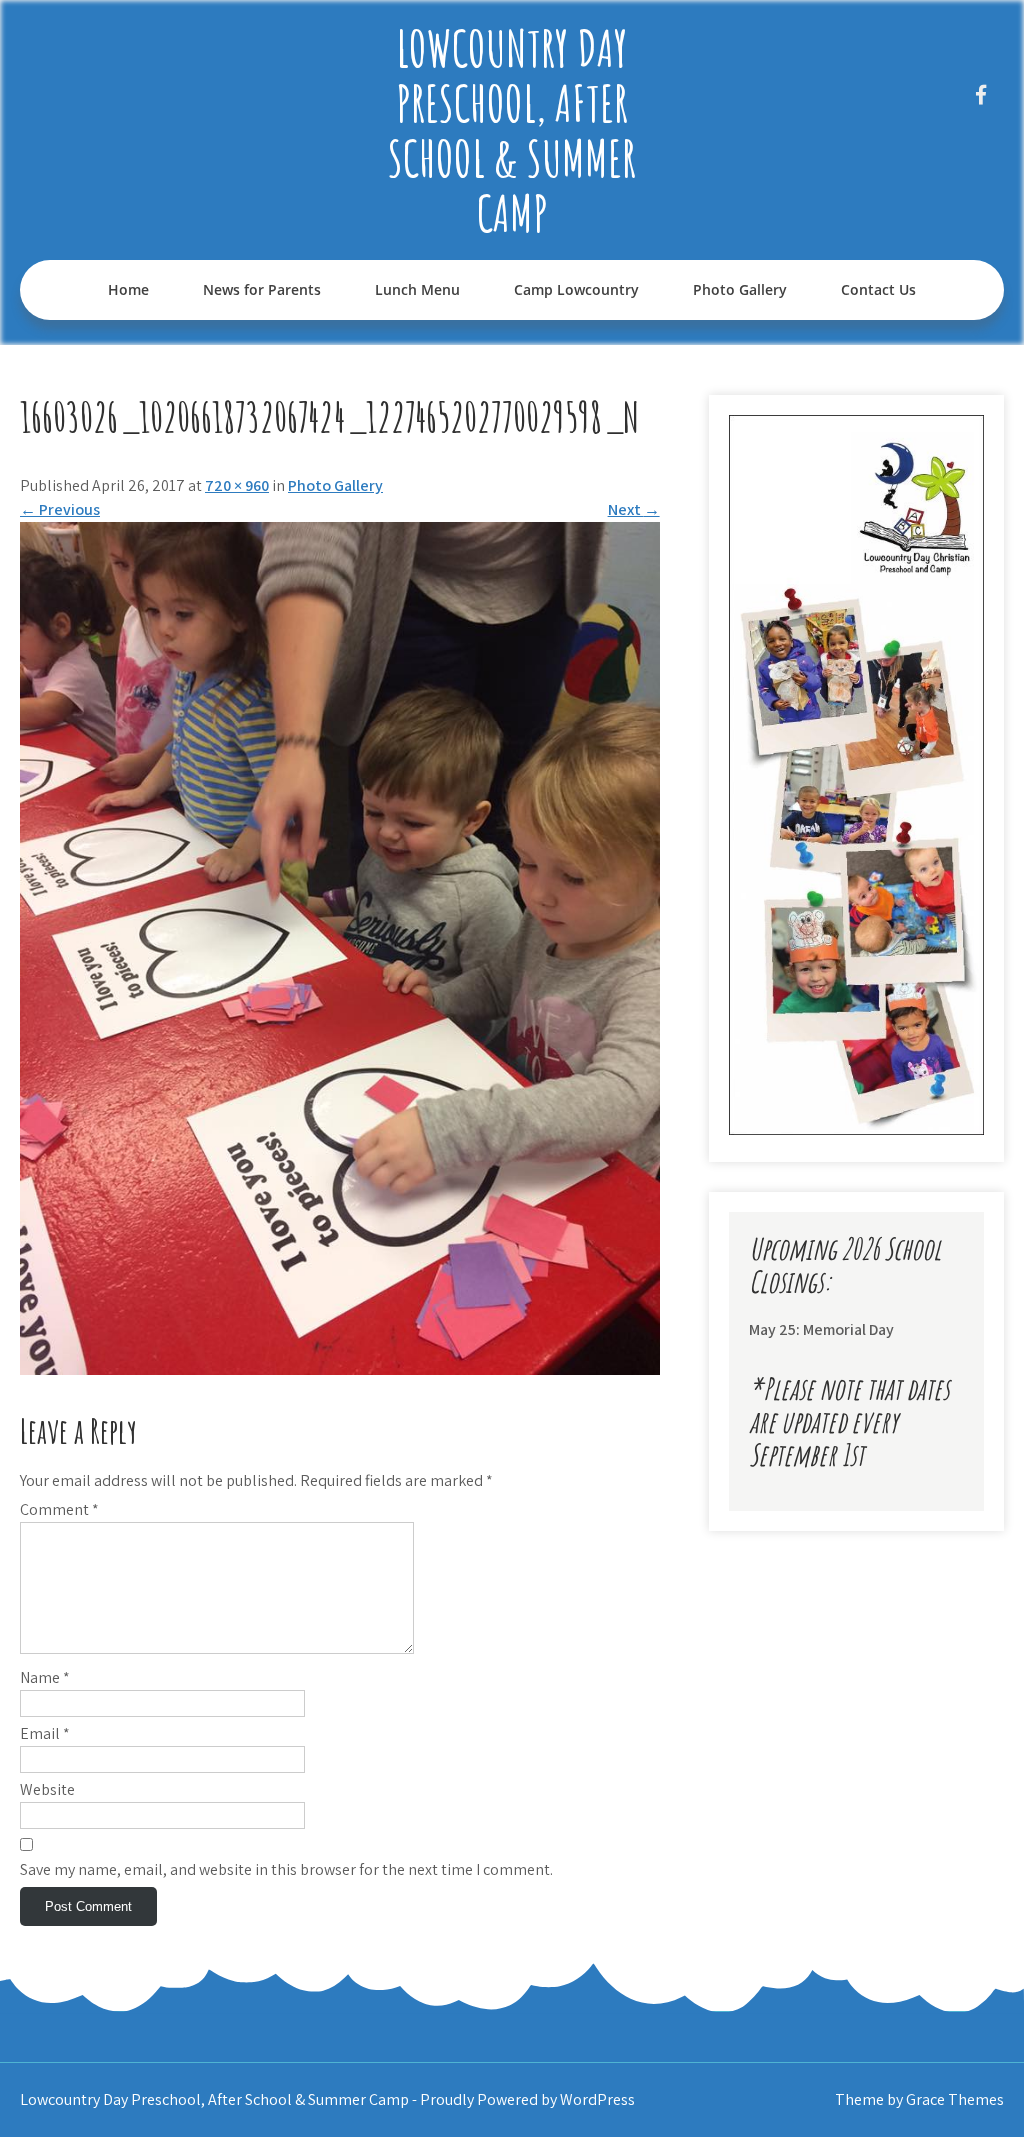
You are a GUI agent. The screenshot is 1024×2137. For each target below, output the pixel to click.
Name (45, 1677)
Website (47, 1789)
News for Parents (262, 289)
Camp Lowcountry (576, 289)
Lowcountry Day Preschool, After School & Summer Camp (512, 130)
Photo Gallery (740, 289)
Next (634, 509)
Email (45, 1733)
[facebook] (981, 94)
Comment (59, 1509)
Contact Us (878, 289)
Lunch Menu (417, 289)
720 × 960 (237, 485)
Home (128, 289)
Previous (60, 509)
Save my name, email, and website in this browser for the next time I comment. (286, 1869)
